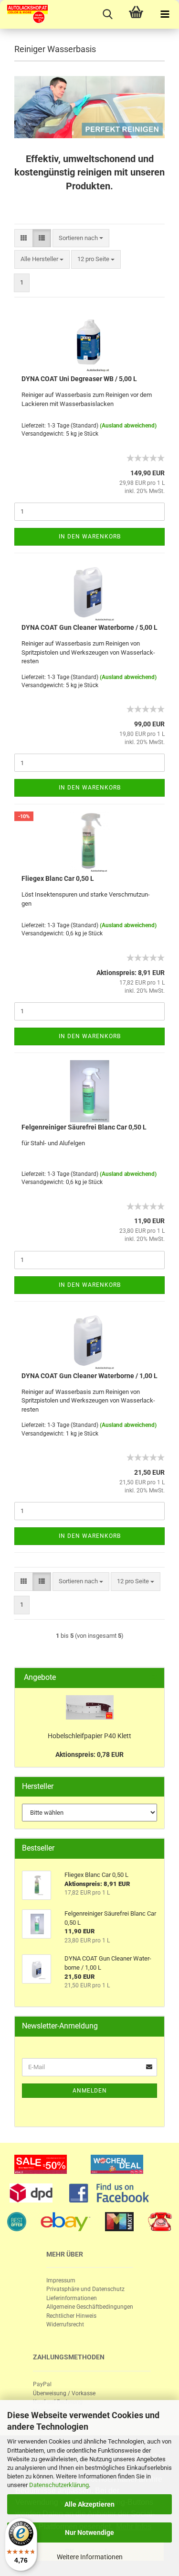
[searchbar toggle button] (107, 14)
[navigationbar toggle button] (165, 14)
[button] (24, 238)
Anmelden (90, 2091)
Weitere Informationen (90, 2557)
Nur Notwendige (89, 2532)
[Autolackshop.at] (24, 14)
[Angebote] (153, 1678)
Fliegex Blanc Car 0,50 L (58, 878)
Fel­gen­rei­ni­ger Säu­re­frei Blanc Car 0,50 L (84, 1127)
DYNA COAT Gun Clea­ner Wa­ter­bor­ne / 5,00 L (89, 627)
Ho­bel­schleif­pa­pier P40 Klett (89, 1736)
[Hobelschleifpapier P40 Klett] (90, 1707)
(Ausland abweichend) (128, 426)
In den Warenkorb (90, 537)
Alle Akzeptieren (89, 2504)
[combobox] (81, 238)
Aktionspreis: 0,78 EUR (89, 1754)
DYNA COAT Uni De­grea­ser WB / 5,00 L (79, 379)
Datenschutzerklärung (59, 2485)
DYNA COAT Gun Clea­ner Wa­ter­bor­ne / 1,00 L (89, 1376)
